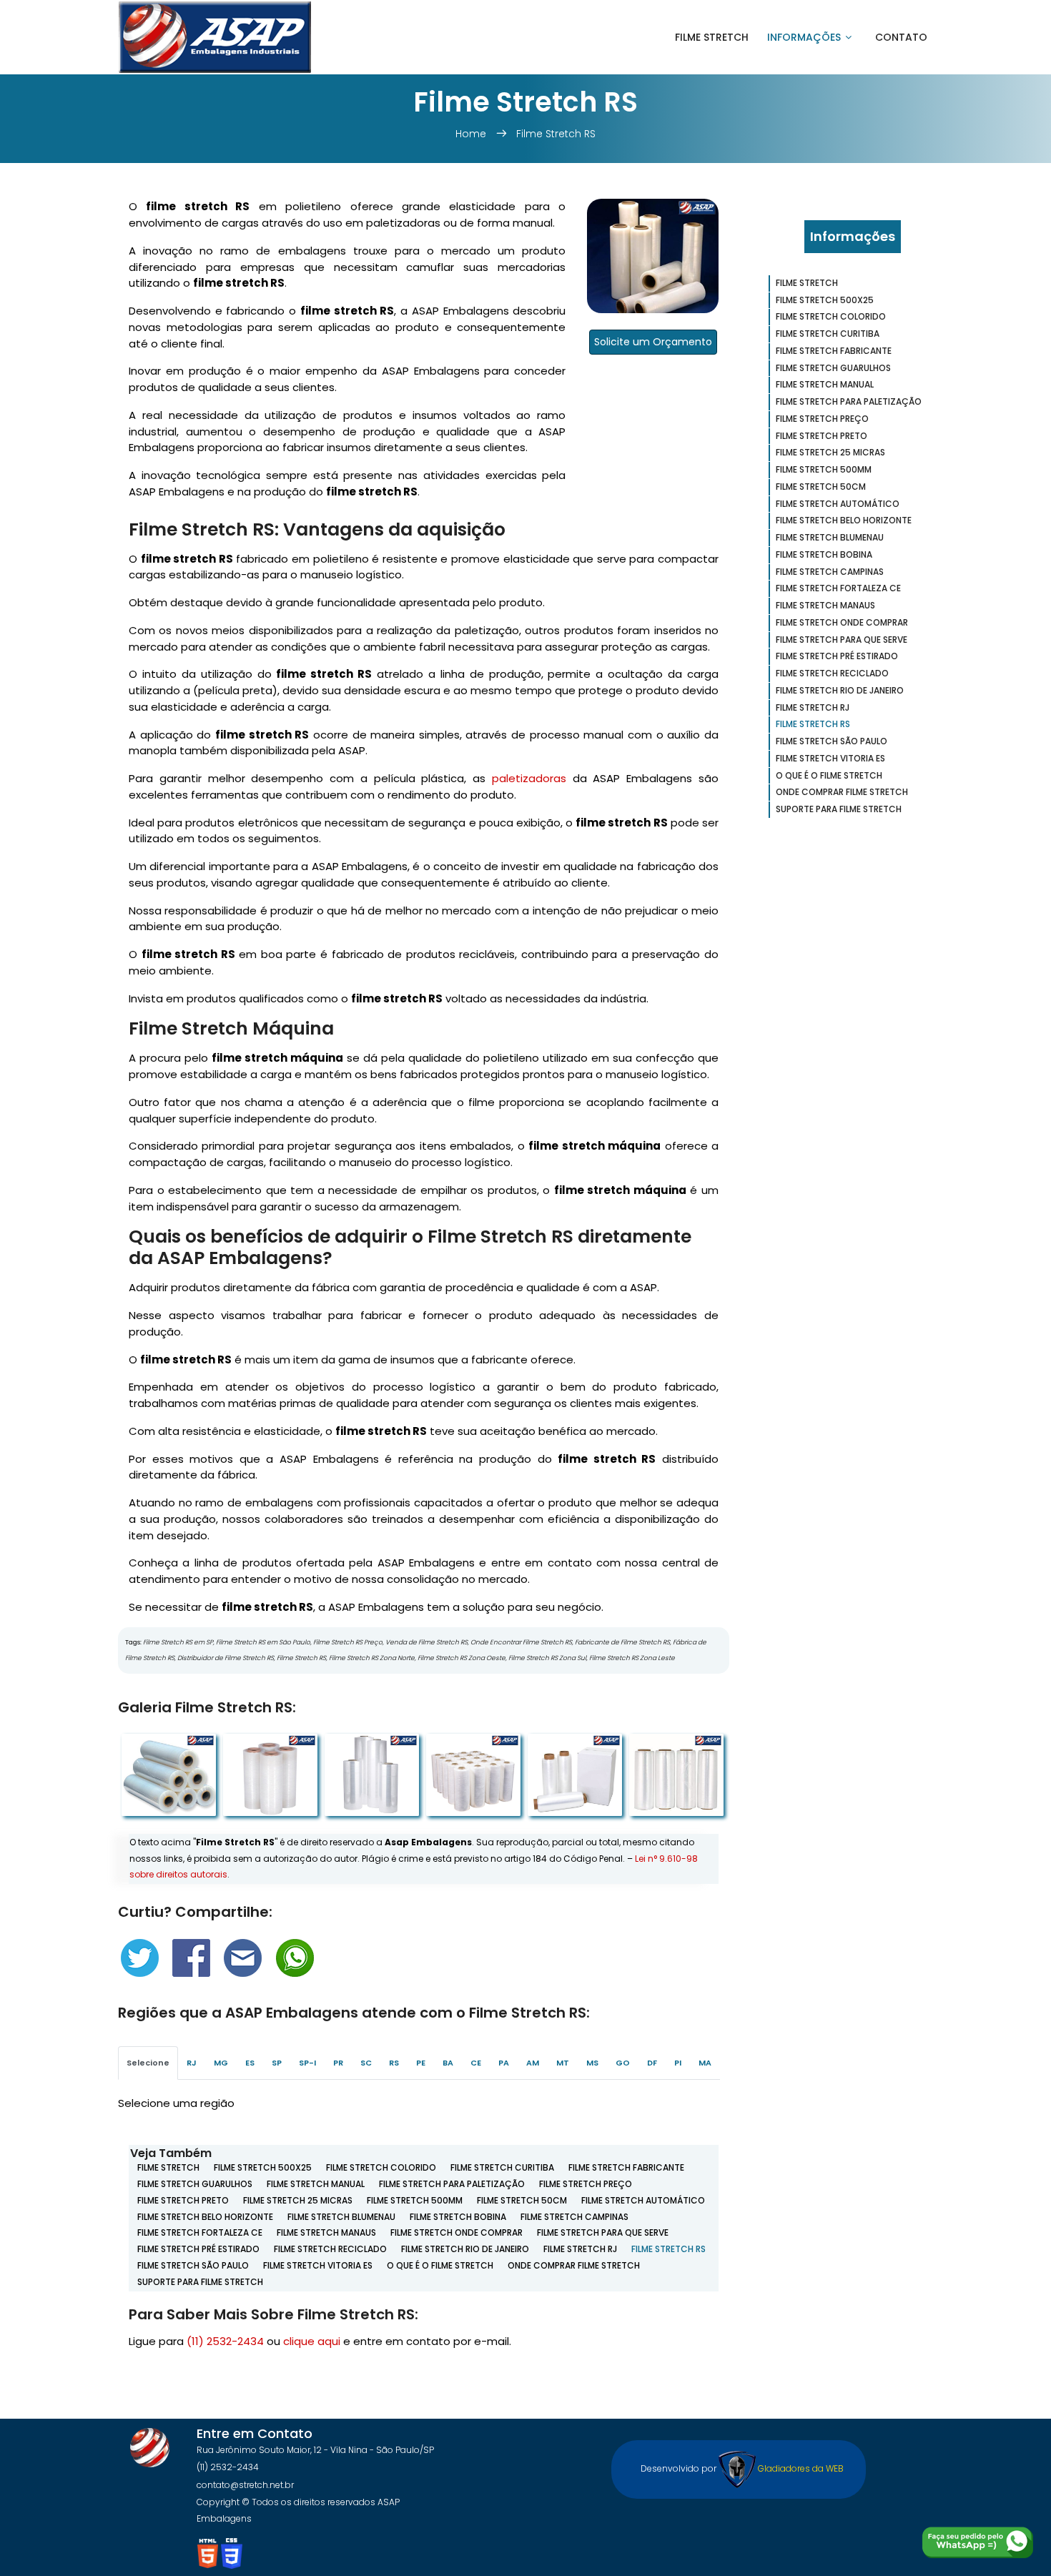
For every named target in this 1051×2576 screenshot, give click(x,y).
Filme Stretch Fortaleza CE (200, 2232)
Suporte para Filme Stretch (200, 2282)
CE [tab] (476, 2063)
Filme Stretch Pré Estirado (198, 2249)
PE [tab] (421, 2063)
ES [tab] (250, 2063)
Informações (804, 37)
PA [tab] (504, 2063)
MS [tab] (592, 2063)
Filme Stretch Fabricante (626, 2167)
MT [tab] (563, 2063)
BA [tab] (448, 2063)
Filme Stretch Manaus (326, 2232)
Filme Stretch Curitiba (502, 2167)
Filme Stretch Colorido (381, 2167)
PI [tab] (678, 2063)
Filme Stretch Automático (643, 2200)
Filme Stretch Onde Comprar (457, 2232)
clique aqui (312, 2341)
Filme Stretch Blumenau (341, 2217)
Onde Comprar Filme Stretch (574, 2265)
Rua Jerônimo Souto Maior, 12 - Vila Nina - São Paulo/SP (315, 2450)
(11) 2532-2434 (225, 2341)
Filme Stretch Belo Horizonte (205, 2217)
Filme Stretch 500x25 (263, 2167)
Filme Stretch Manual (316, 2184)
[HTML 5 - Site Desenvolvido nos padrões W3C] (209, 2553)
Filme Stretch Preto (183, 2200)
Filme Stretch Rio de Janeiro (465, 2249)
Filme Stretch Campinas (574, 2217)
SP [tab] (277, 2063)
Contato (901, 37)
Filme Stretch (712, 37)
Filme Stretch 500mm (415, 2200)
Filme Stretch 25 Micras (298, 2200)
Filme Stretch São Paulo (193, 2265)
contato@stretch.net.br (245, 2485)
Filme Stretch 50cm (522, 2200)
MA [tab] (705, 2063)
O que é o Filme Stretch (440, 2265)
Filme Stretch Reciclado (330, 2249)
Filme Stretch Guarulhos (195, 2184)
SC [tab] (366, 2063)
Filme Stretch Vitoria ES (318, 2265)
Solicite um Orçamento (653, 342)
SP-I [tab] (307, 2063)
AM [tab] (533, 2063)
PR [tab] (338, 2063)
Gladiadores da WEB (800, 2468)
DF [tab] (652, 2063)
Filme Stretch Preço (586, 2184)
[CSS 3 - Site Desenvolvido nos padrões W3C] (232, 2553)
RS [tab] (394, 2063)
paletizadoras (529, 778)
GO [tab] (623, 2063)
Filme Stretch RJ (580, 2249)
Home (472, 134)
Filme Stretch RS (556, 134)
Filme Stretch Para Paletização (452, 2184)
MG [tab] (221, 2063)
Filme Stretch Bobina (458, 2217)
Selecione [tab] (148, 2063)
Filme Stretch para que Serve (603, 2232)
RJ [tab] (192, 2063)
